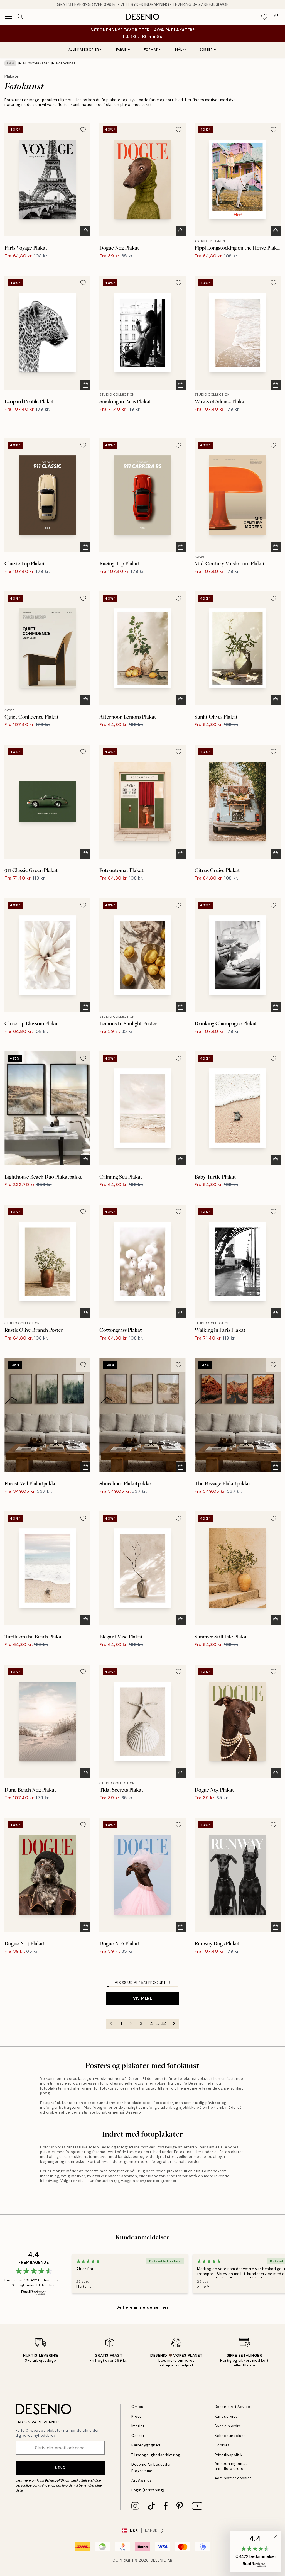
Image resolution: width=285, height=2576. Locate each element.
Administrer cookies (233, 2478)
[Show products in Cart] (277, 17)
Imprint (138, 2426)
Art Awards (142, 2480)
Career (138, 2436)
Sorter (206, 50)
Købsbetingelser (230, 2436)
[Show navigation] (8, 17)
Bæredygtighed (146, 2445)
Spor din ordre (228, 2426)
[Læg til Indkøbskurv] (85, 231)
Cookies (222, 2445)
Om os (137, 2407)
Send (60, 2468)
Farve (121, 50)
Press (137, 2416)
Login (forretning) (148, 2490)
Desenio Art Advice (232, 2407)
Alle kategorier (84, 50)
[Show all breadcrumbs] (10, 63)
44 (164, 2024)
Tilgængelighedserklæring (156, 2455)
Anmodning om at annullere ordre (231, 2466)
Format (151, 50)
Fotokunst (66, 63)
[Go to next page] (174, 2024)
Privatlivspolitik (229, 2455)
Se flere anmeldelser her (142, 2307)
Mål (179, 50)
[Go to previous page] (111, 2024)
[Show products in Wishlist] (264, 17)
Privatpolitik (55, 2480)
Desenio (159, 2560)
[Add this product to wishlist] (83, 130)
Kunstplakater (36, 63)
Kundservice (226, 2416)
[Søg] (21, 17)
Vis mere (142, 1998)
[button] (255, 2551)
